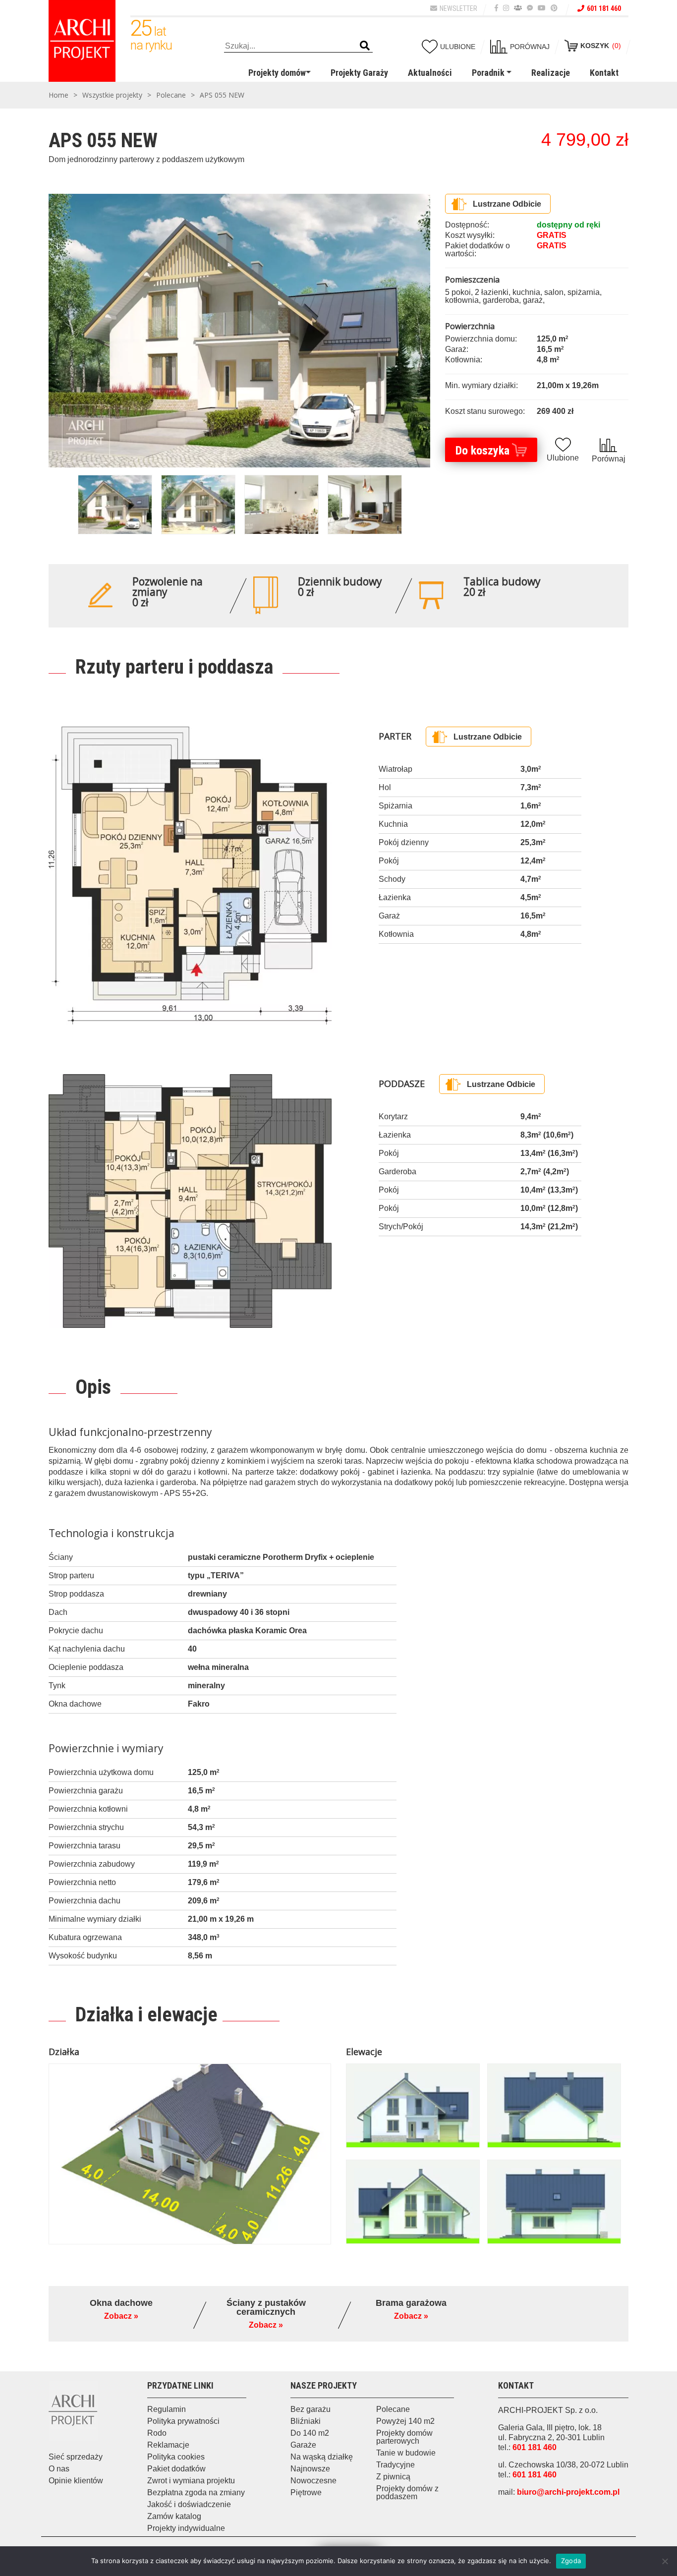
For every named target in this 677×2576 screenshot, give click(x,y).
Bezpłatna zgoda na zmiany (196, 2492)
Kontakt (604, 73)
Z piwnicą (393, 2477)
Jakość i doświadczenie (189, 2504)
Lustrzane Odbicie (507, 204)
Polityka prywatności (183, 2421)
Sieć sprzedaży (76, 2457)
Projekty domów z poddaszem (407, 2492)
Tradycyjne (395, 2465)
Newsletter (458, 8)
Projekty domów (277, 73)
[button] (365, 46)
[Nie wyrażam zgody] (665, 2561)
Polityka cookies (176, 2457)
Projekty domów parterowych (404, 2437)
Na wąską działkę (322, 2457)
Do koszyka (482, 451)
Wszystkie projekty (112, 95)
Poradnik (488, 73)
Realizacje (551, 73)
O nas (59, 2469)
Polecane (171, 95)
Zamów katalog (174, 2516)
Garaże (303, 2445)
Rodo (157, 2433)
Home (58, 95)
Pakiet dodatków (176, 2469)
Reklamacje (168, 2445)
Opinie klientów (76, 2481)
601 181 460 (604, 8)
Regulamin (167, 2409)
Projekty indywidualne (186, 2528)
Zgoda (571, 2561)
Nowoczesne (313, 2481)
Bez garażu (310, 2409)
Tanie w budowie (406, 2453)
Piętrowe (306, 2492)
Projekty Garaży (359, 73)
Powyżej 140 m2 (405, 2421)
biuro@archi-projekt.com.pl (568, 2492)
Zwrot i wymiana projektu (191, 2481)
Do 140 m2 (310, 2433)
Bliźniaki (306, 2421)
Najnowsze (310, 2469)
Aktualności (430, 73)
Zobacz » (121, 2316)
